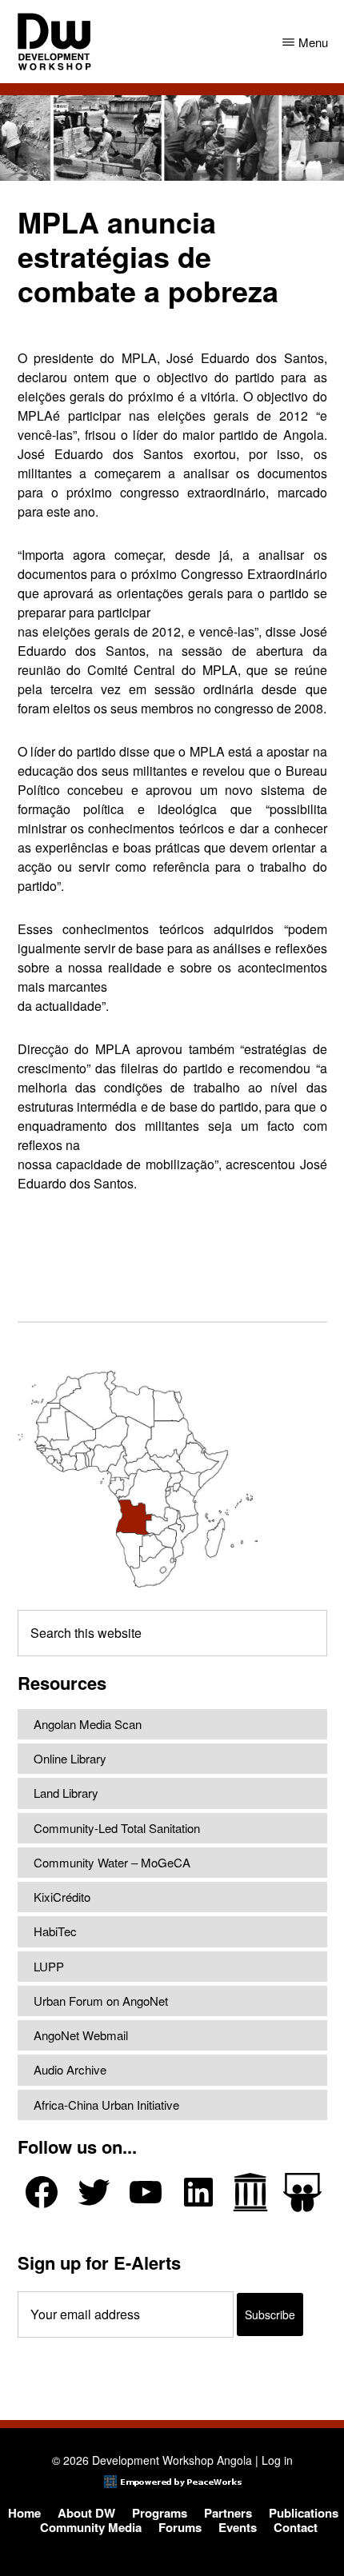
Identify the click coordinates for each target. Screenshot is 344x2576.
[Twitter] (94, 2192)
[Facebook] (42, 2192)
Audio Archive (70, 2069)
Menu (313, 42)
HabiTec (55, 1931)
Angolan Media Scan (88, 1724)
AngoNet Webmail (81, 2035)
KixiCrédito (62, 1897)
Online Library (70, 1758)
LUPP (49, 1966)
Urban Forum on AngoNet (101, 2001)
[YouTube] (146, 2192)
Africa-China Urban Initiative (106, 2105)
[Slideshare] (302, 2193)
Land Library (66, 1793)
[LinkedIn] (198, 2192)
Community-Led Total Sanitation (117, 1828)
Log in (277, 2460)
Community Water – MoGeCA (112, 1862)
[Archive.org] (250, 2192)
